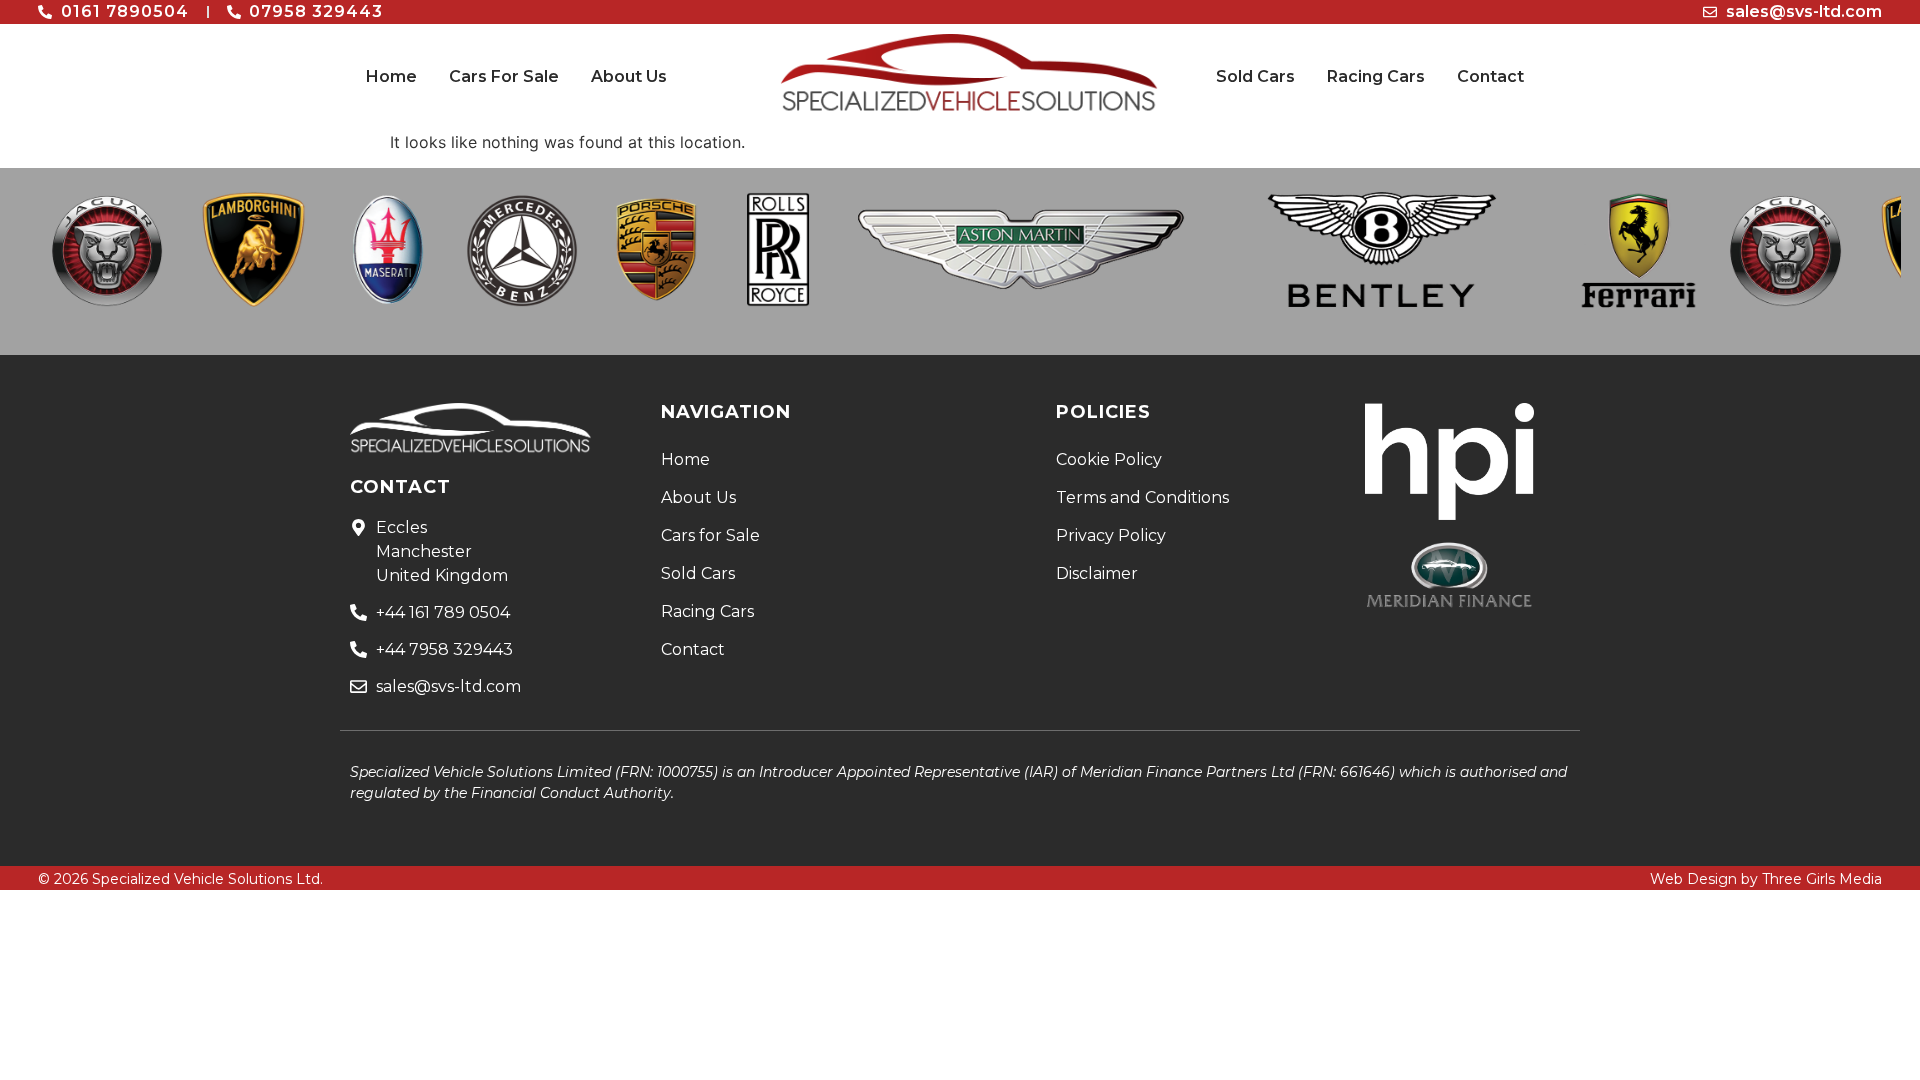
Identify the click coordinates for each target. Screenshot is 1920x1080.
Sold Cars (1255, 76)
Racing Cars (1376, 76)
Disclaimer (1097, 573)
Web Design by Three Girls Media (1766, 879)
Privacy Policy (1111, 535)
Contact (1490, 76)
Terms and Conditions (1142, 497)
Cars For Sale (504, 76)
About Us (629, 76)
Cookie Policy (1109, 459)
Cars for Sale (710, 535)
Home (391, 76)
